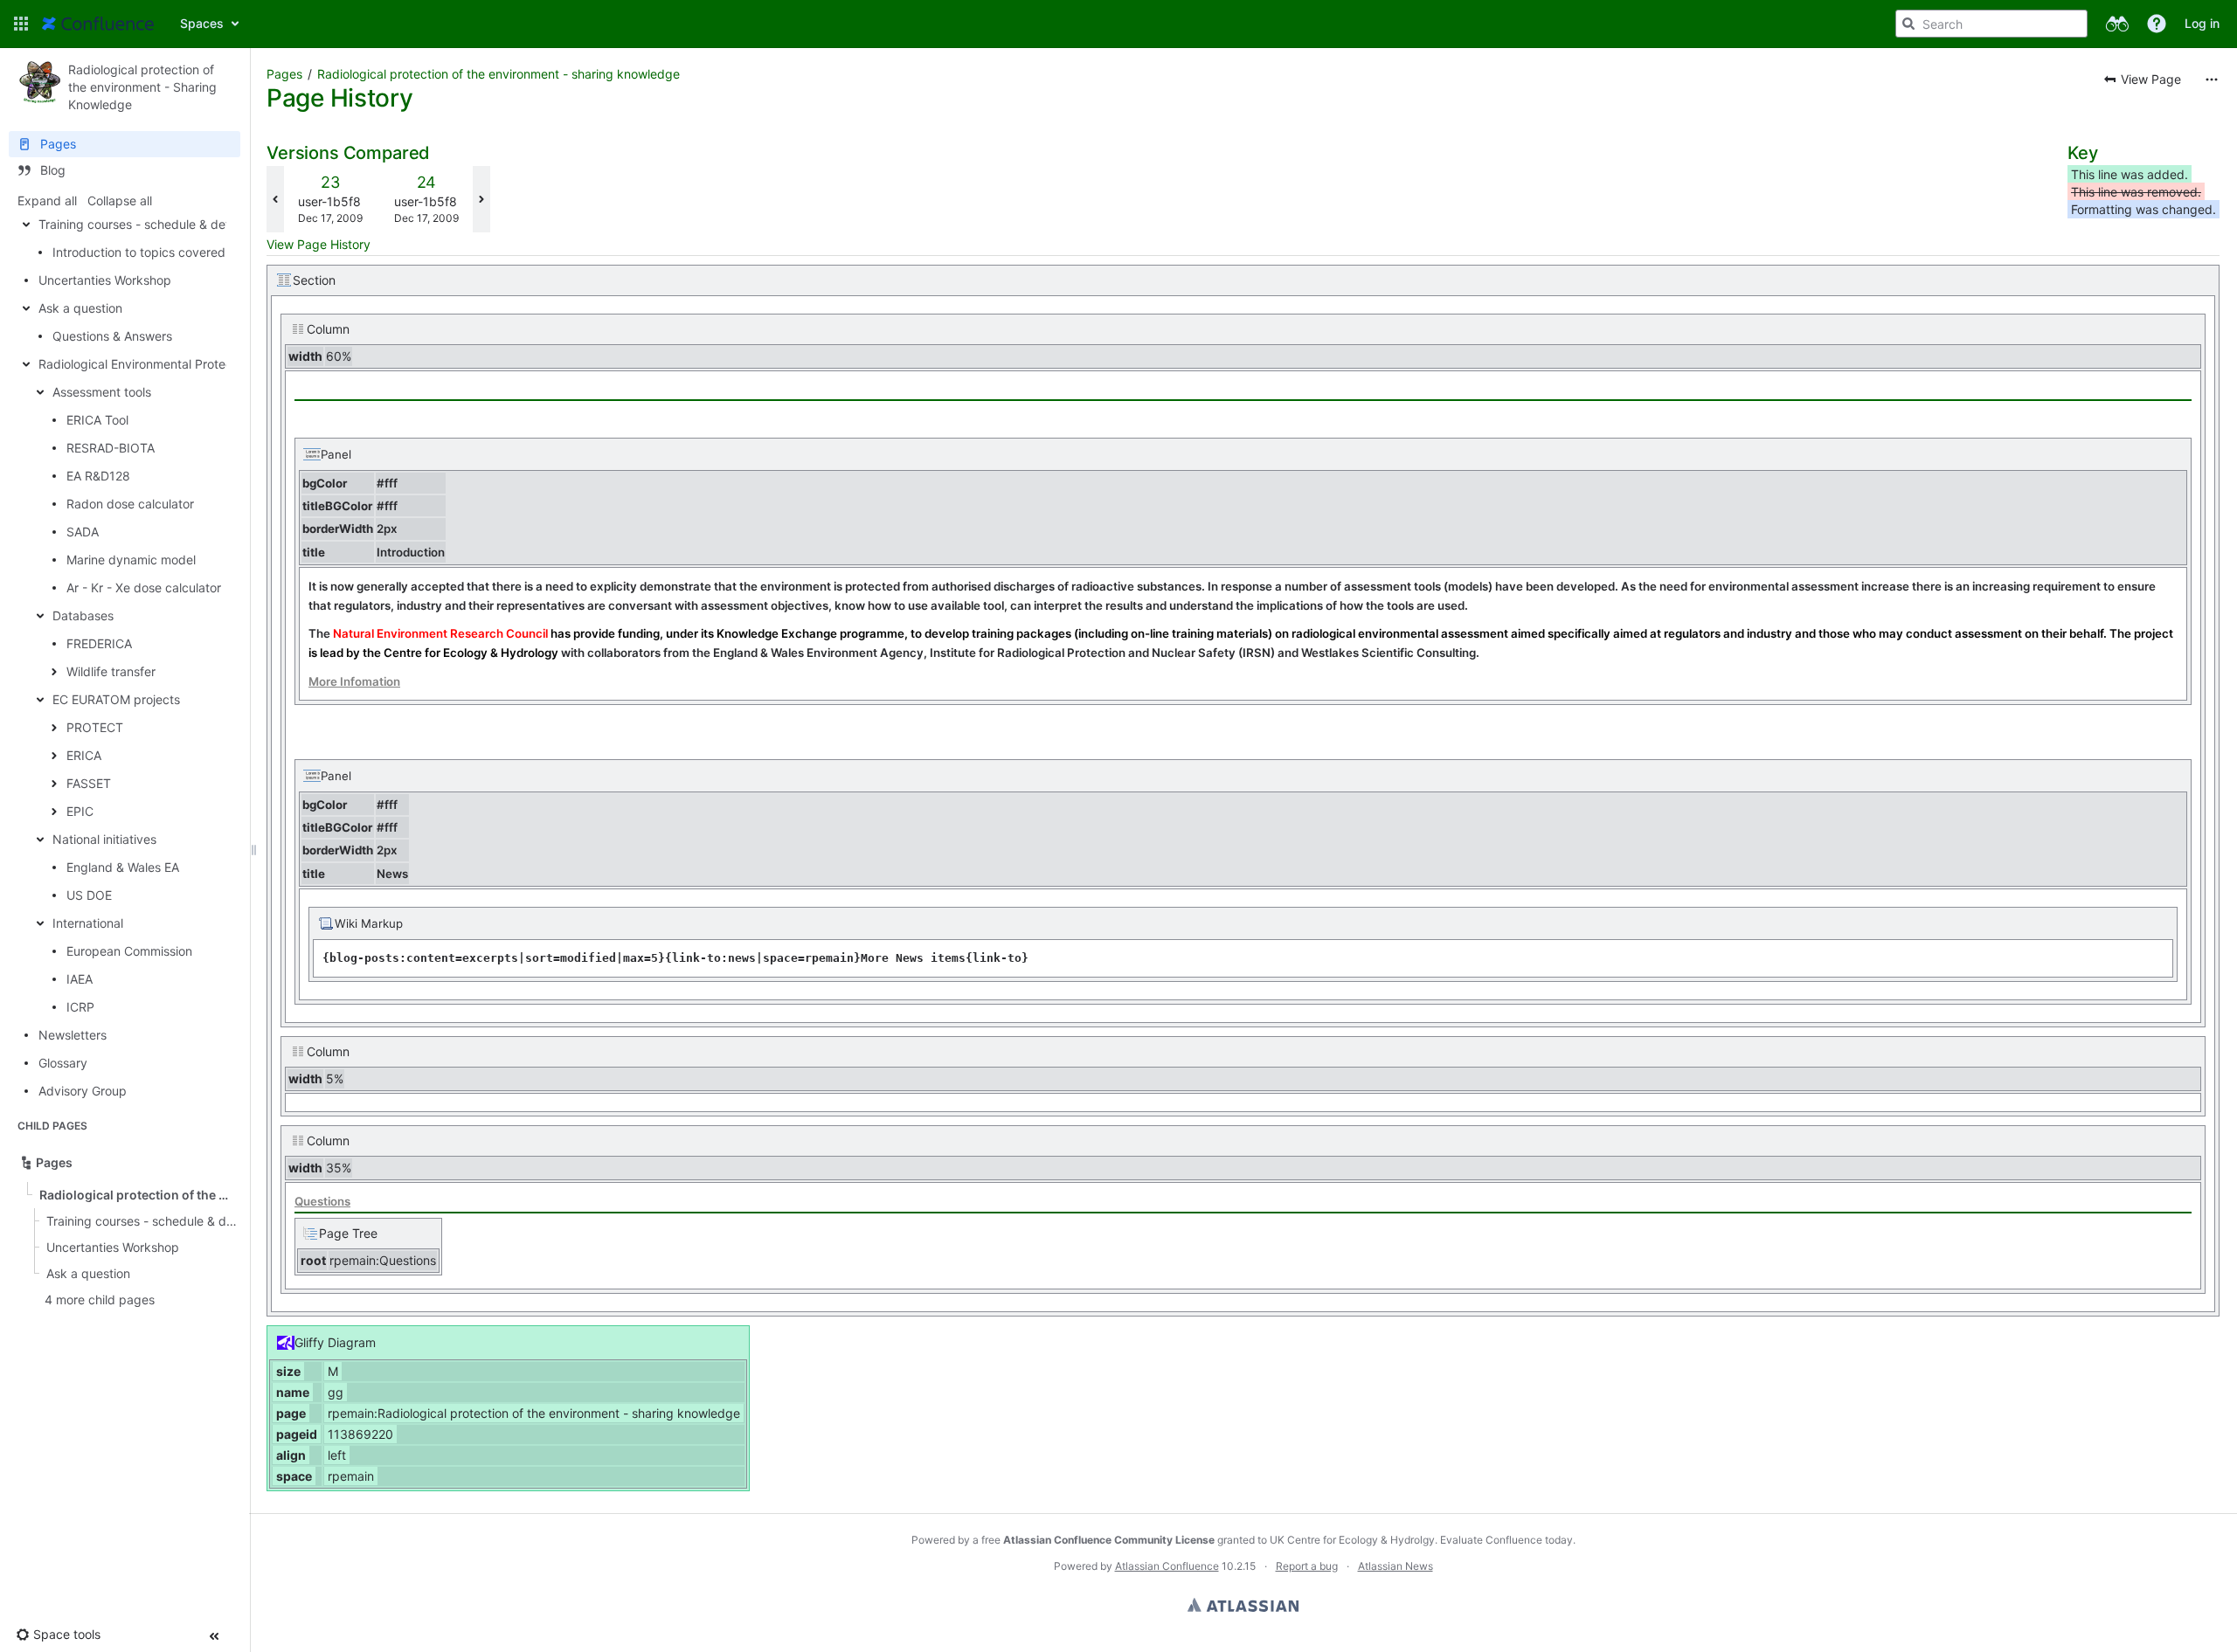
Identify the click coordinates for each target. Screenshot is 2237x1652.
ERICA (84, 755)
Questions (322, 1201)
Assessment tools (102, 392)
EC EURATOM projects (116, 699)
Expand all (47, 200)
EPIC (80, 811)
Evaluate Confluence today (1506, 1540)
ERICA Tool (97, 420)
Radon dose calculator (130, 504)
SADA (83, 532)
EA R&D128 (98, 476)
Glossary (63, 1063)
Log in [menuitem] (2202, 23)
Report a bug (1307, 1566)
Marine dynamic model (131, 560)
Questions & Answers (112, 336)
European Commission (129, 951)
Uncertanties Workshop (105, 280)
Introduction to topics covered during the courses (194, 252)
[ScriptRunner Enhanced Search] (2117, 24)
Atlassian (1243, 1605)
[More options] (2212, 79)
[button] (21, 24)
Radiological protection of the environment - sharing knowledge (499, 74)
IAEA (80, 979)
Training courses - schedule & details (143, 224)
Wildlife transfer (111, 671)
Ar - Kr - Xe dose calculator (144, 588)
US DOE (89, 895)
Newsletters (73, 1035)
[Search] (1908, 24)
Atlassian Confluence (1167, 1566)
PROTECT (95, 727)
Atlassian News (1396, 1566)
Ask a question (80, 308)
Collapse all (120, 200)
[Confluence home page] (98, 24)
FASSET (89, 783)
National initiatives (104, 839)
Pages (284, 74)
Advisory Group (83, 1091)
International (88, 923)
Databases (83, 615)
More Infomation (354, 681)
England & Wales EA (123, 867)
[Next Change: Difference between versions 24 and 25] (481, 199)
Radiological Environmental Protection (146, 364)
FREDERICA (99, 643)
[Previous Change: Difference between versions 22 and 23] (275, 199)
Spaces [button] (202, 23)
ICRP (80, 1007)
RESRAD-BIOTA (111, 448)
